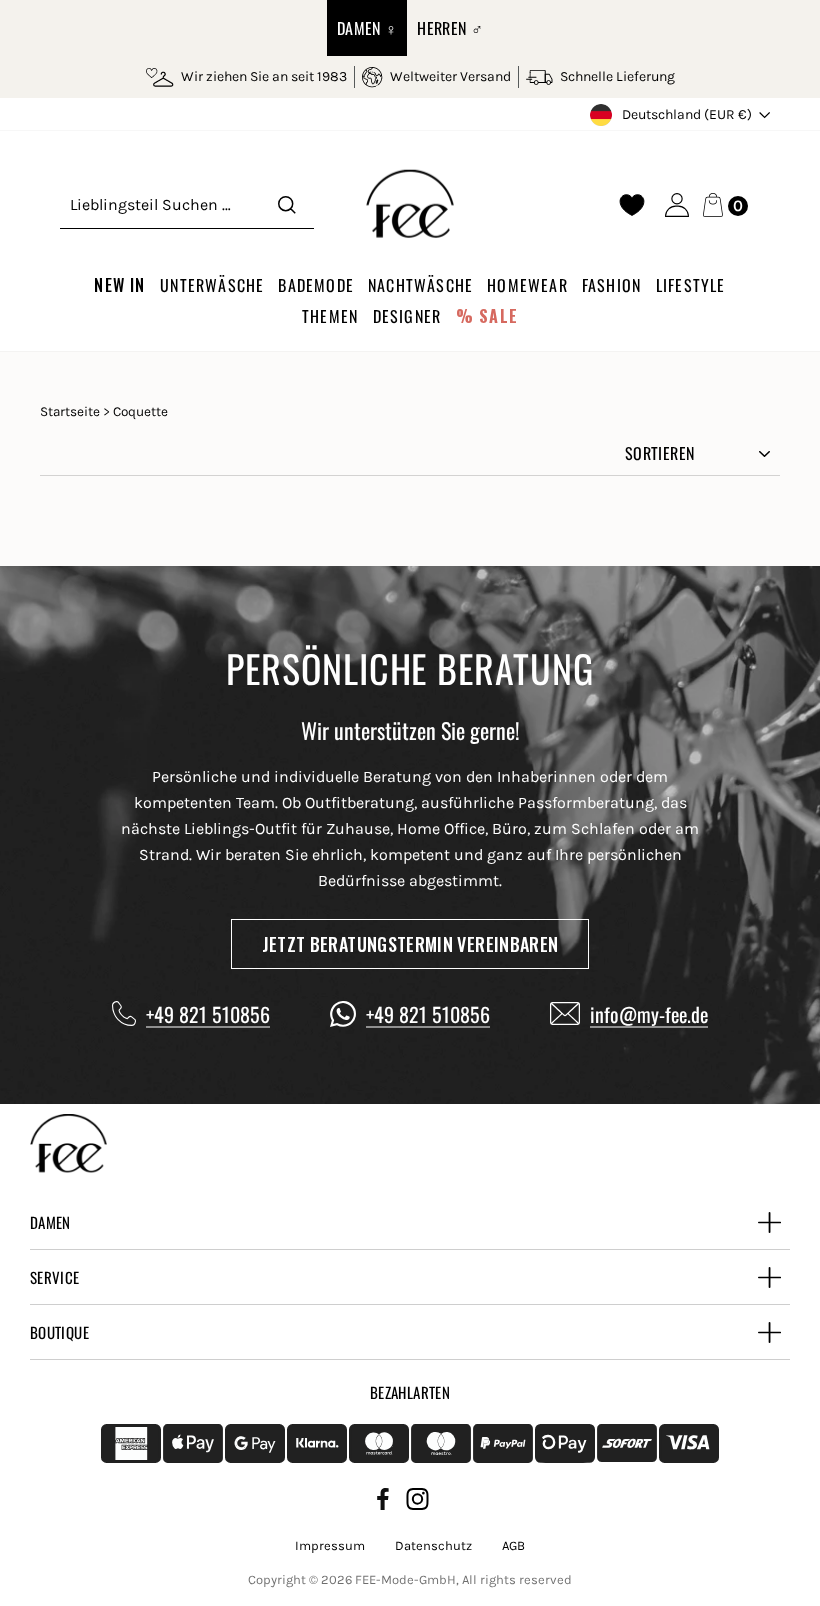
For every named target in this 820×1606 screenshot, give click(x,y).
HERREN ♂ (450, 28)
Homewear (527, 285)
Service (55, 1277)
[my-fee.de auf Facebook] (383, 1502)
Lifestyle (691, 285)
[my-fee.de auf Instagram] (417, 1502)
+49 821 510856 (208, 1014)
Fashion (611, 285)
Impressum (330, 1545)
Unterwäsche (212, 285)
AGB (513, 1545)
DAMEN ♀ (367, 28)
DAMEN (50, 1222)
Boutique (59, 1332)
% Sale (487, 316)
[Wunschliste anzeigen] (632, 205)
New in (119, 285)
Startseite (70, 411)
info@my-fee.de (649, 1014)
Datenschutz (433, 1545)
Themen (330, 316)
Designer (407, 316)
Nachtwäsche (420, 285)
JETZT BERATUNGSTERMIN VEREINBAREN (410, 944)
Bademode (316, 285)
